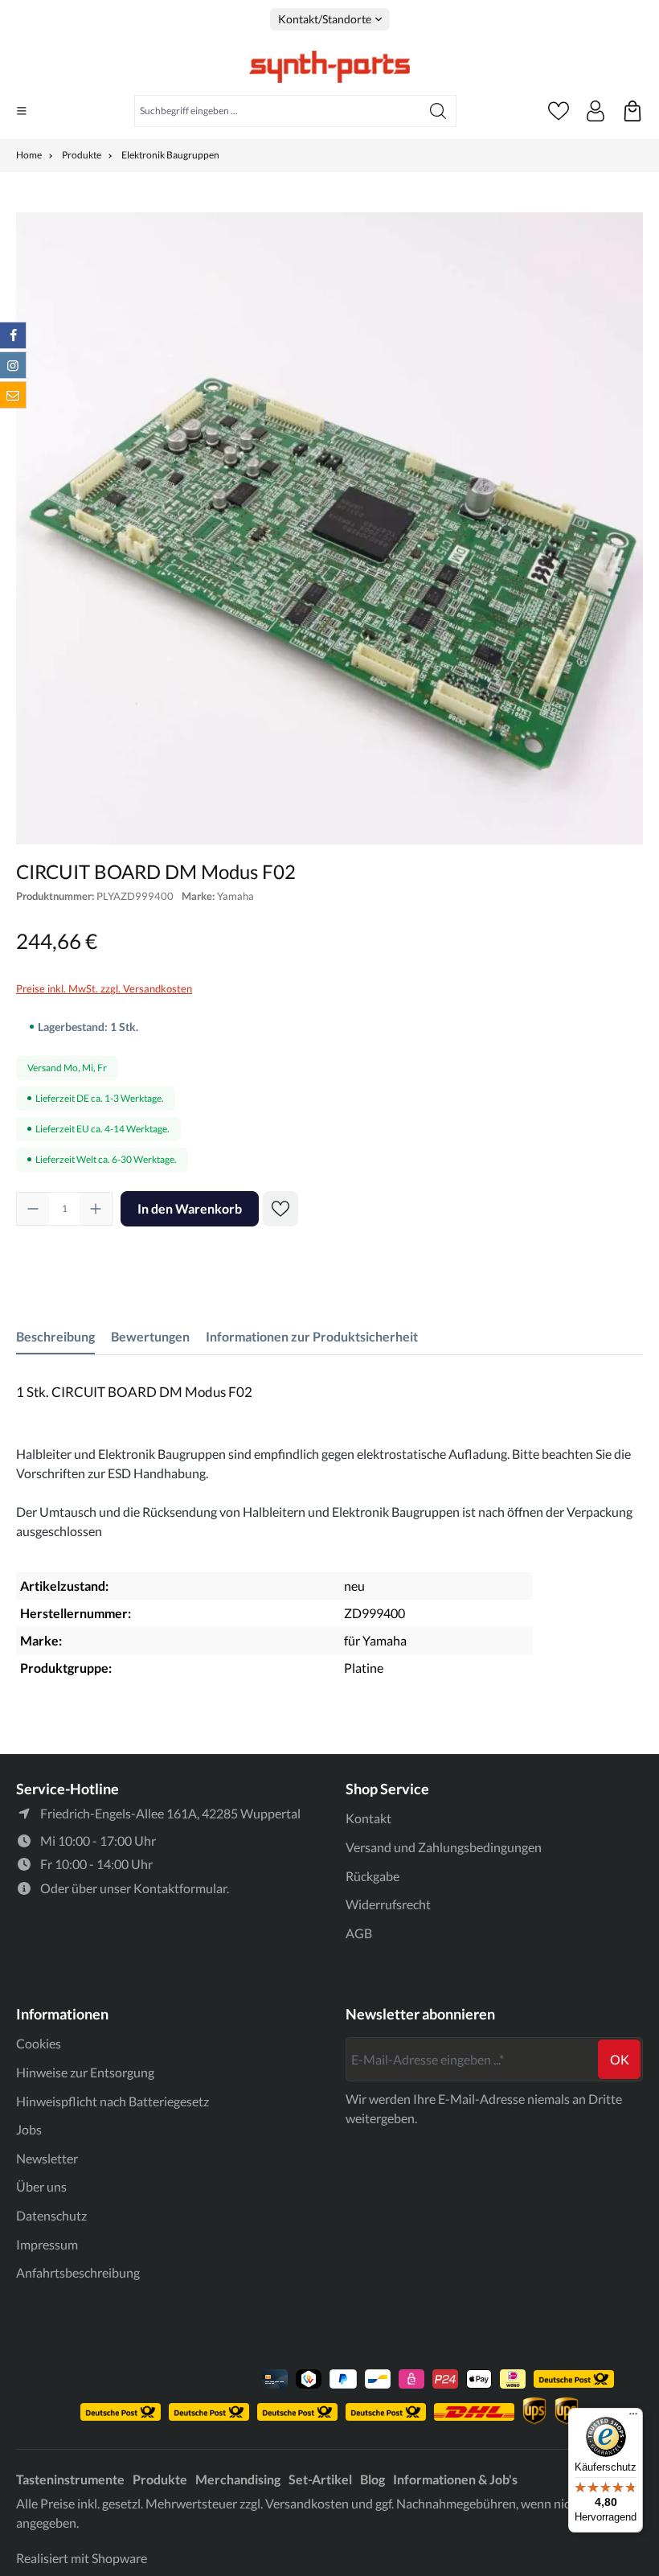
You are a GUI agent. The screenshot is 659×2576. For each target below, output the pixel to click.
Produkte (160, 2479)
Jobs (29, 2129)
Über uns (41, 2186)
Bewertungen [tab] (150, 1336)
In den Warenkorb (190, 1208)
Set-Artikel (320, 2479)
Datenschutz (51, 2215)
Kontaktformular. (181, 1888)
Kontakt (368, 1818)
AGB (359, 1933)
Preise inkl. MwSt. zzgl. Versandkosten (104, 988)
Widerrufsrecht (388, 1904)
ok (620, 2059)
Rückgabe (372, 1876)
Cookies (39, 2043)
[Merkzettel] (559, 111)
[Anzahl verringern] (33, 1209)
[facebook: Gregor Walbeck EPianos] (13, 335)
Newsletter (47, 2158)
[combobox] (278, 111)
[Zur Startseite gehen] (329, 67)
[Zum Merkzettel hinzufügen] (280, 1209)
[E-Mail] (13, 395)
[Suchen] (438, 111)
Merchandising (238, 2479)
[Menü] (22, 111)
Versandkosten (307, 2503)
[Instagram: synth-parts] (13, 365)
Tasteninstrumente (70, 2479)
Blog (372, 2479)
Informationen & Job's (455, 2479)
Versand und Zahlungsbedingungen (444, 1847)
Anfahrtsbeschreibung (78, 2272)
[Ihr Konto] (596, 111)
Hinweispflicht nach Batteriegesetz (113, 2101)
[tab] (55, 1337)
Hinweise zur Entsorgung (85, 2072)
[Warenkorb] (632, 111)
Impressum (47, 2244)
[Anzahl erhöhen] (96, 1209)
